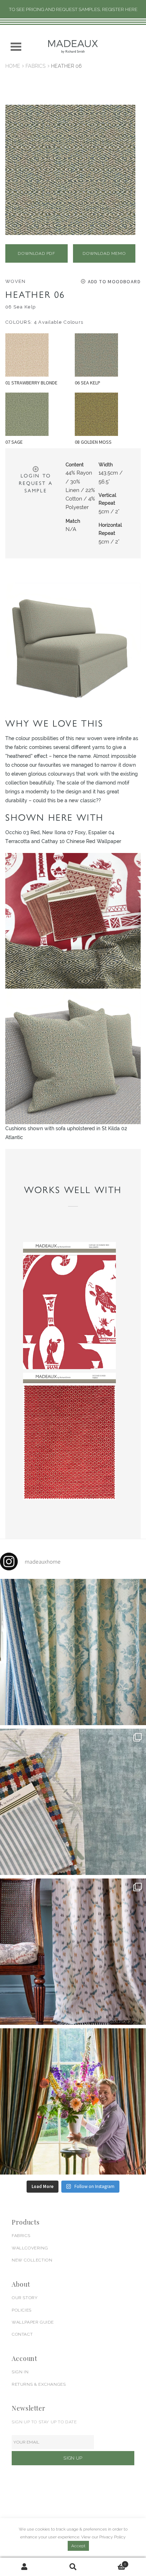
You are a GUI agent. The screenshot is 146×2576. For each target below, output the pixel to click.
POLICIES (22, 2310)
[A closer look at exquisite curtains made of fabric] (73, 1952)
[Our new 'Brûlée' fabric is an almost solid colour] (73, 1802)
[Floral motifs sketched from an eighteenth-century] (73, 1652)
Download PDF (36, 253)
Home (13, 66)
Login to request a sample (36, 483)
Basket (112, 2562)
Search (73, 2567)
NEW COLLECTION (32, 2260)
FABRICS (21, 2236)
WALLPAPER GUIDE (33, 2322)
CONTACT (22, 2334)
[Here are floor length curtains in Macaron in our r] (73, 2101)
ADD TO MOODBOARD (114, 281)
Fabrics (36, 66)
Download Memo (104, 253)
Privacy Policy (113, 2537)
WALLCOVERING (30, 2248)
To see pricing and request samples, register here (73, 9)
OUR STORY (25, 2298)
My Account (24, 2567)
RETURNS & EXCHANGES (39, 2384)
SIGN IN (20, 2372)
